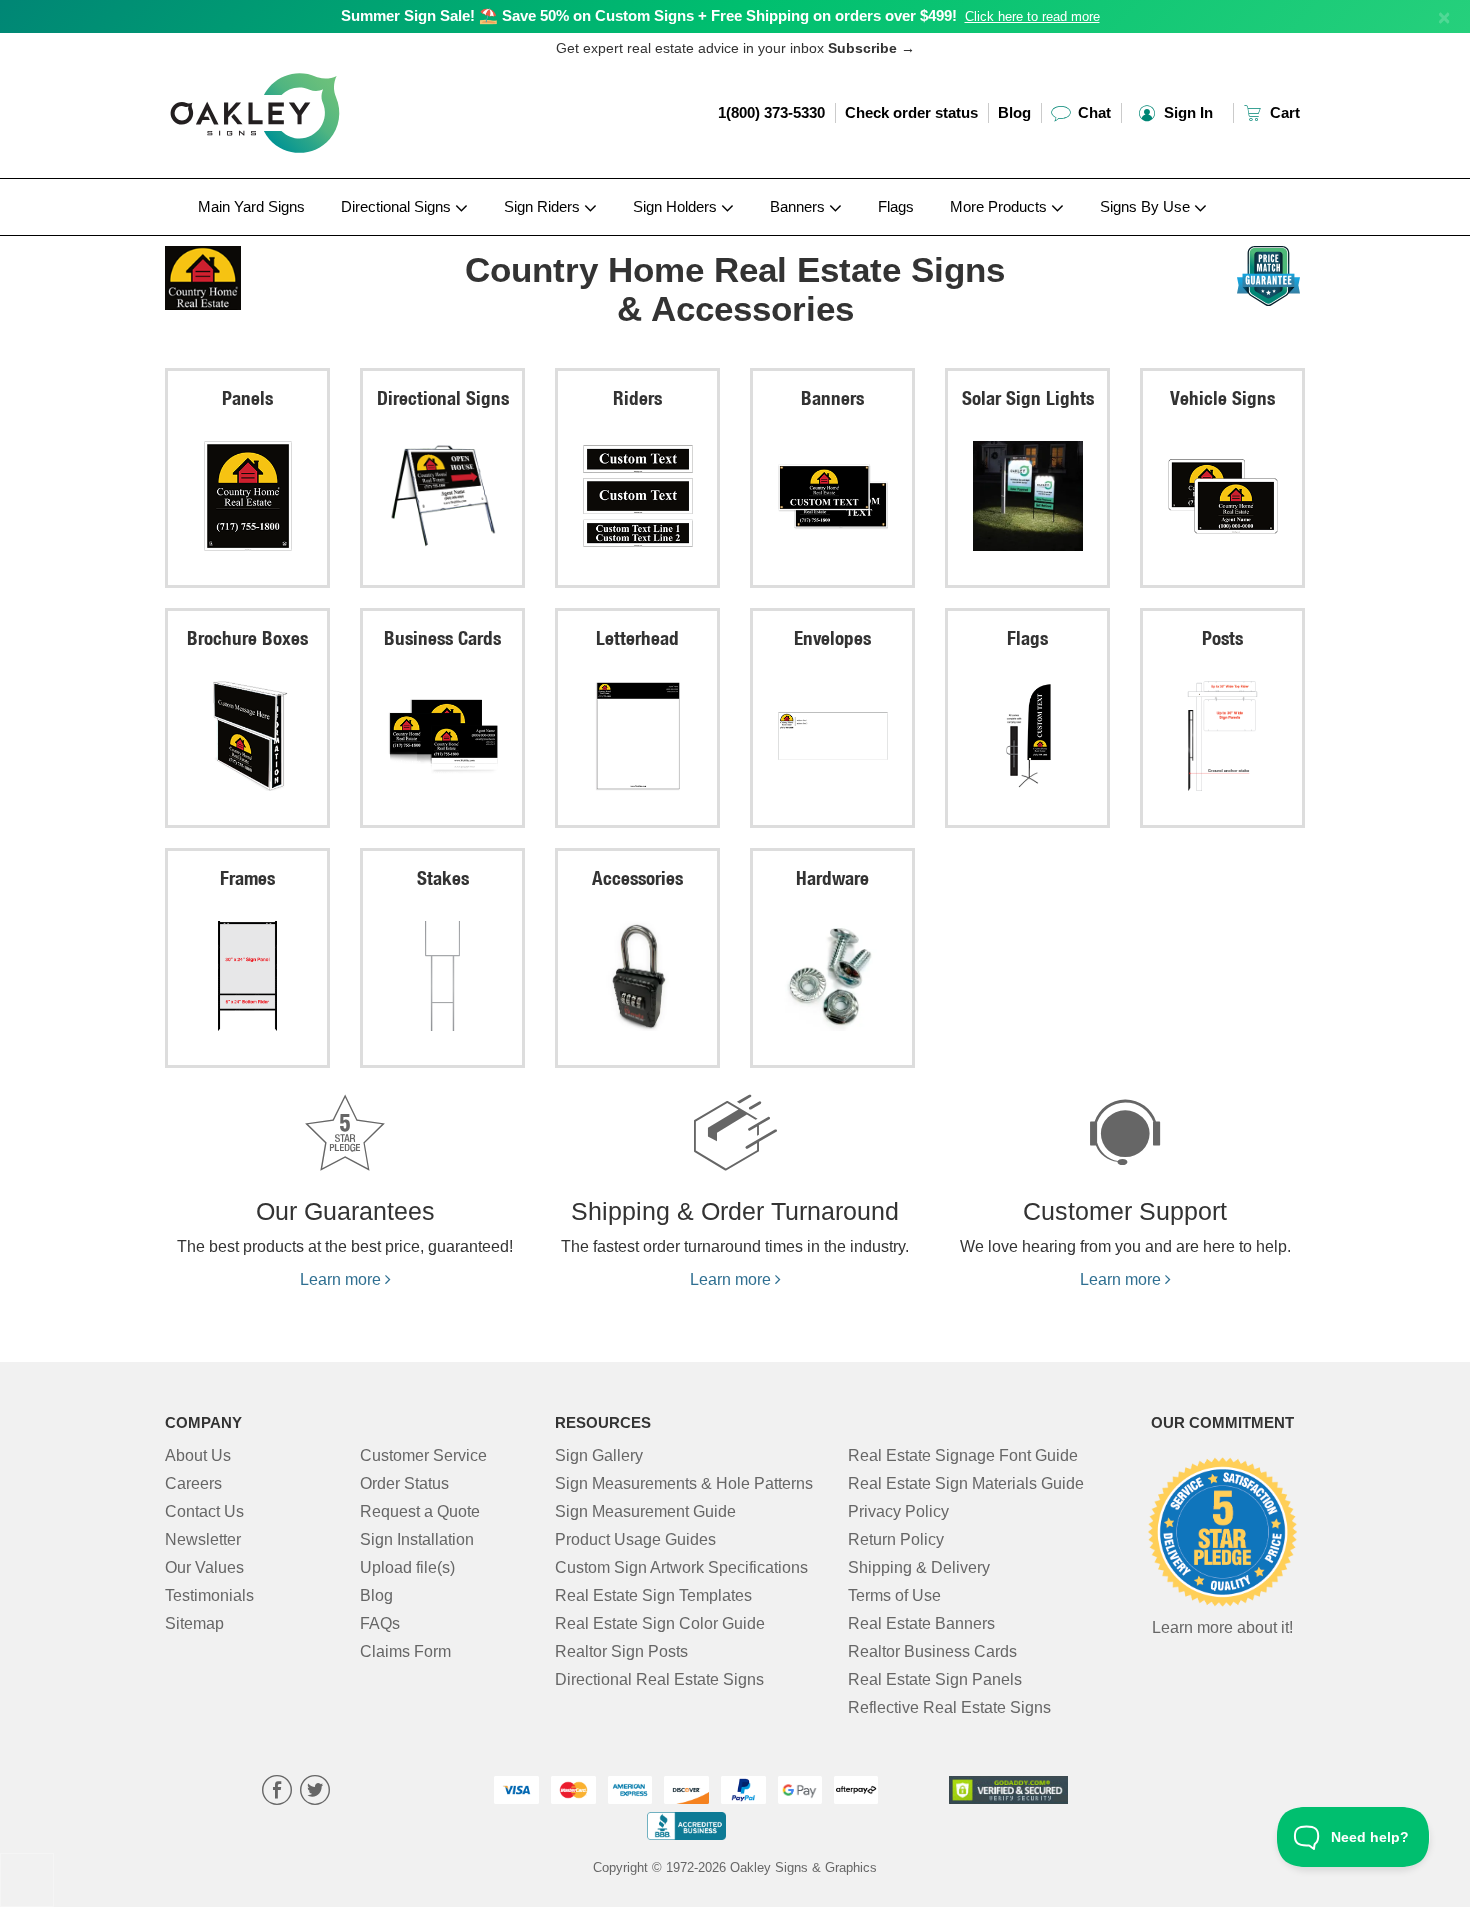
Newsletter (203, 1539)
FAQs (380, 1623)
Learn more (342, 1279)
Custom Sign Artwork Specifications (681, 1567)
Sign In (1186, 112)
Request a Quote (420, 1511)
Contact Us (204, 1511)
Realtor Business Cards (932, 1651)
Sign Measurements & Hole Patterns (684, 1483)
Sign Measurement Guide (645, 1511)
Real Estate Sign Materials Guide (966, 1483)
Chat (1092, 112)
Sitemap (194, 1623)
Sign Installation (417, 1539)
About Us (198, 1455)
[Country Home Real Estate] (296, 273)
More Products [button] (1000, 206)
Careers (193, 1483)
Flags (896, 206)
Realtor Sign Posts (621, 1651)
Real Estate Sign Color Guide (660, 1623)
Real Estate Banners (921, 1623)
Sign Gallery (599, 1455)
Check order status (911, 112)
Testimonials (209, 1595)
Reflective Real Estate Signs (949, 1707)
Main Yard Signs (251, 206)
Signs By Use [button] (1147, 206)
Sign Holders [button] (677, 206)
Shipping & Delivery (919, 1567)
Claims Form (405, 1651)
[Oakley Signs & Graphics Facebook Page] (277, 1792)
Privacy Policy (898, 1511)
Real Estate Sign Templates (653, 1595)
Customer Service (423, 1455)
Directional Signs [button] (398, 206)
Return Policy (896, 1539)
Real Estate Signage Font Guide (963, 1455)
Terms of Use (894, 1595)
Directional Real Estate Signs (659, 1679)
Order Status (404, 1483)
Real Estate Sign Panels (935, 1679)
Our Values (204, 1567)
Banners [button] (799, 206)
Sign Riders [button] (544, 206)
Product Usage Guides (635, 1539)
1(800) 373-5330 (771, 112)
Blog (1014, 112)
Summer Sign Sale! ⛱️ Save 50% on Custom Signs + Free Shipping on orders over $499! (649, 15)
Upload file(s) (407, 1567)
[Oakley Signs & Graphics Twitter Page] (315, 1792)
